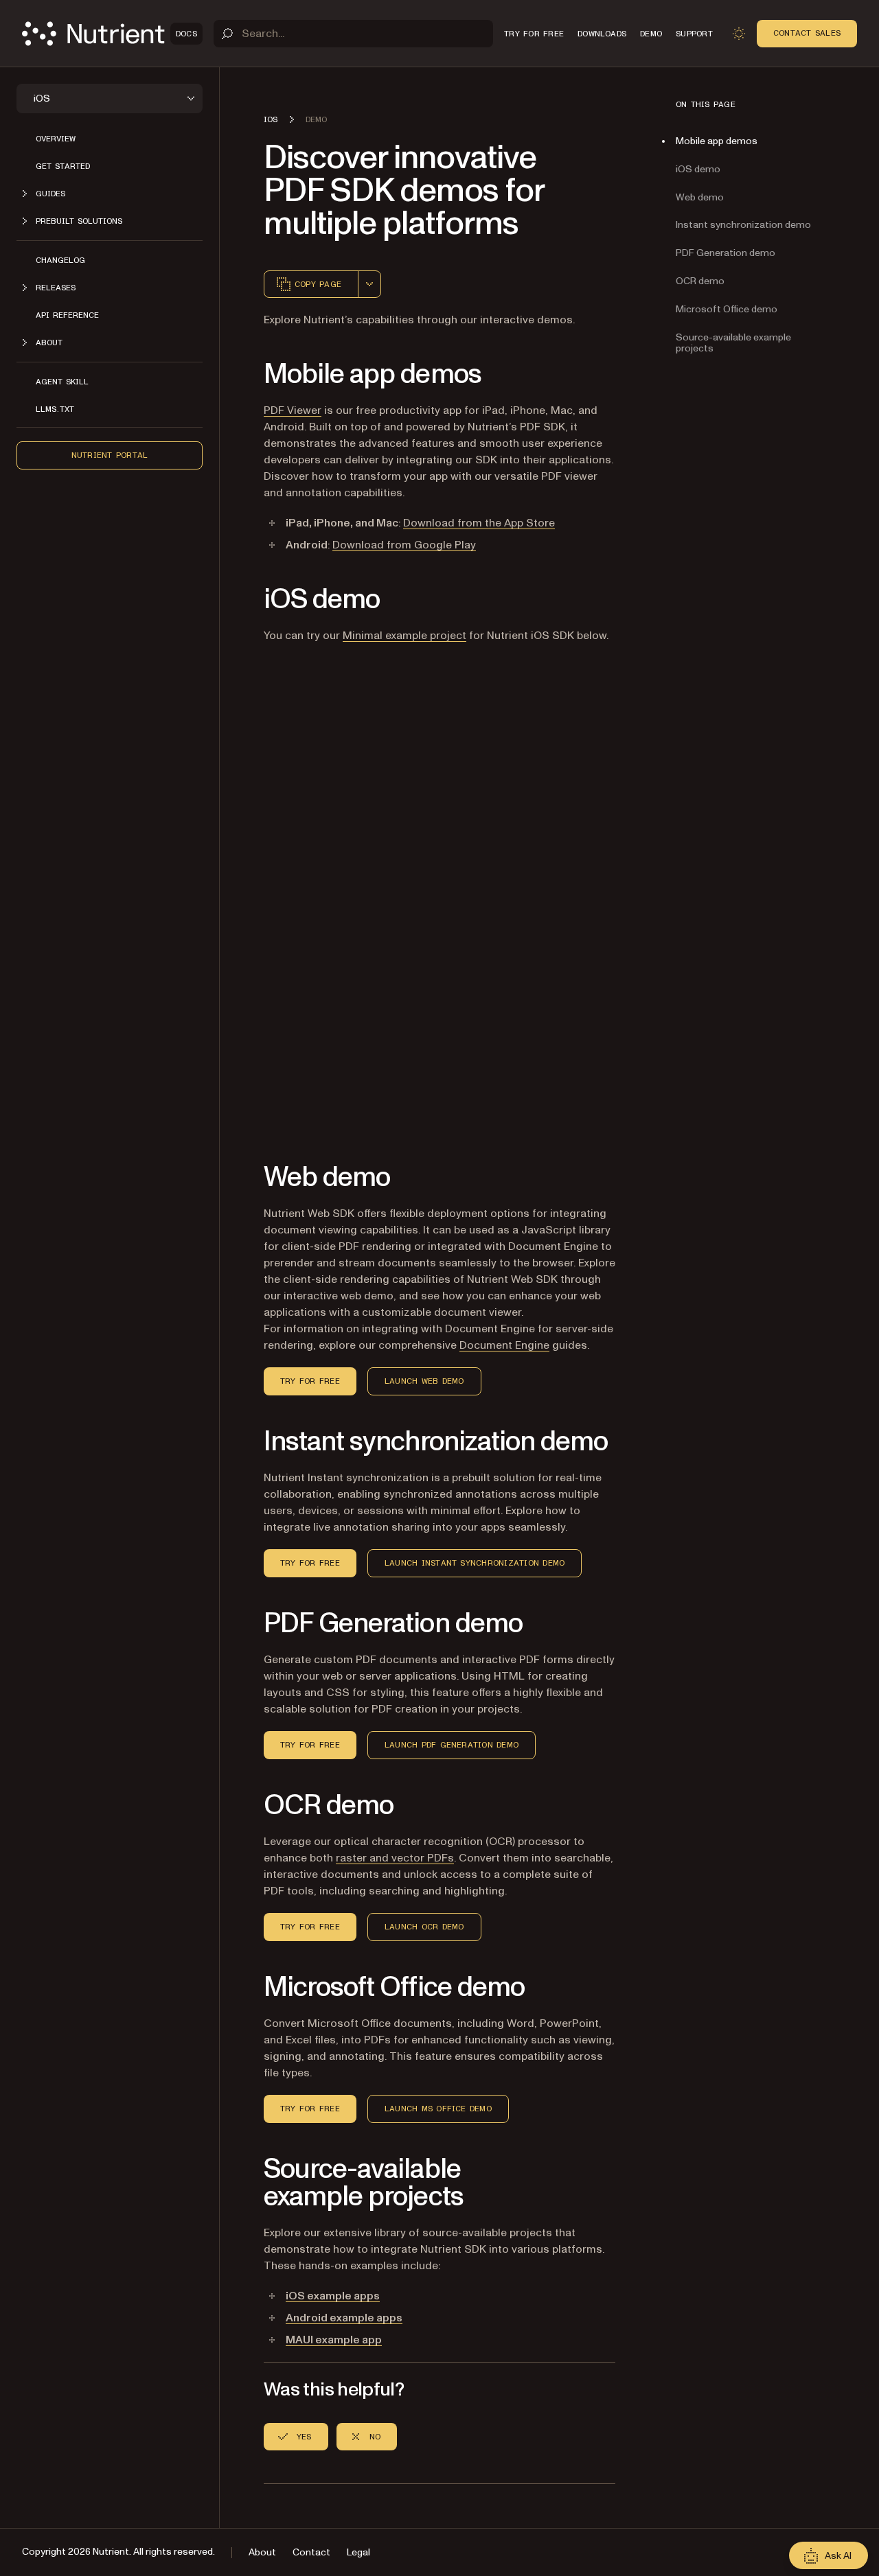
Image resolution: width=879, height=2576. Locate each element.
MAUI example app (334, 2340)
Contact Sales (807, 33)
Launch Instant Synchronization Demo (475, 1563)
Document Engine (504, 1345)
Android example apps (344, 2318)
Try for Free (310, 1381)
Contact (311, 2552)
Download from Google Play (404, 545)
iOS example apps (333, 2296)
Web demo (700, 197)
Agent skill (62, 382)
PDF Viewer (293, 410)
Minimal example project (404, 636)
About (262, 2552)
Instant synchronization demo (743, 225)
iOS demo (698, 169)
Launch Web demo (424, 1381)
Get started (63, 166)
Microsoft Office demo (727, 309)
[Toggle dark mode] (739, 34)
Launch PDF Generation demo (452, 1745)
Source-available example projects (733, 343)
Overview (56, 139)
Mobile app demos (717, 141)
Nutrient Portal (110, 455)
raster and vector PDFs (395, 1858)
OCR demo (700, 281)
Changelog (60, 260)
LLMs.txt (55, 409)
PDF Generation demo (726, 253)
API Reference (67, 315)
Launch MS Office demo (438, 2109)
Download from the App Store (479, 523)
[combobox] (369, 284)
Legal (358, 2552)
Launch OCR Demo (424, 1927)
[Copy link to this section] (244, 375)
